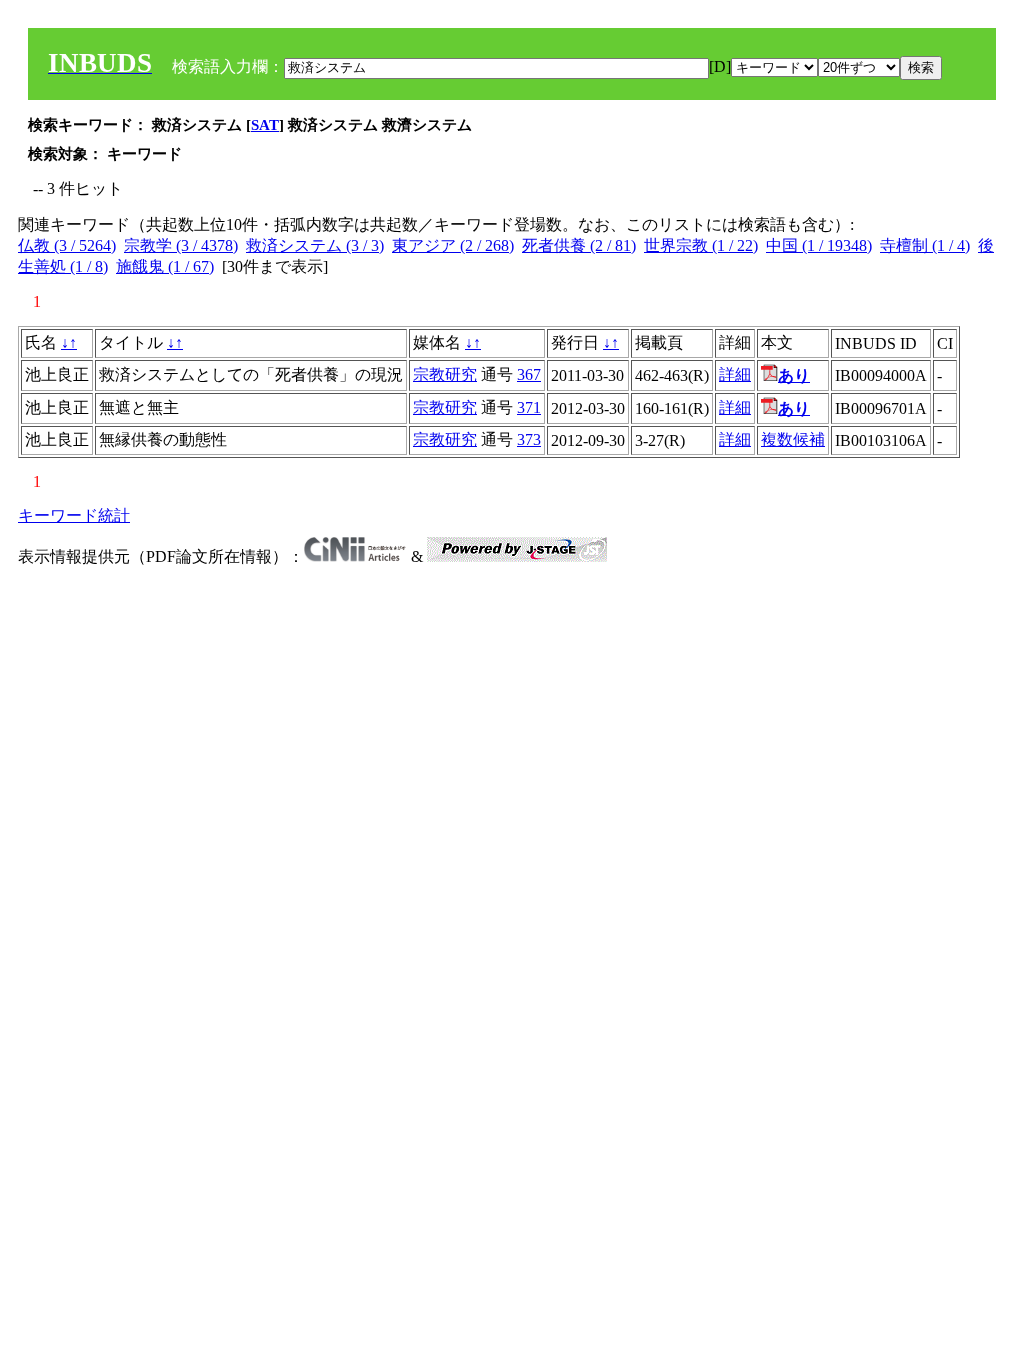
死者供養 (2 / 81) (579, 245)
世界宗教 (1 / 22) (701, 245)
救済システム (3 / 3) (315, 245)
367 (529, 374)
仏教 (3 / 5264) (67, 245)
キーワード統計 (74, 515)
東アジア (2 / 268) (453, 245)
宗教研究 (445, 374)
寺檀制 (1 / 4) (925, 245)
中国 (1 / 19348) (819, 245)
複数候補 (793, 439)
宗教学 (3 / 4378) (181, 245)
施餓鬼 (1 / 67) (165, 266)
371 (529, 407)
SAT (265, 125)
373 (529, 439)
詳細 (735, 374)
